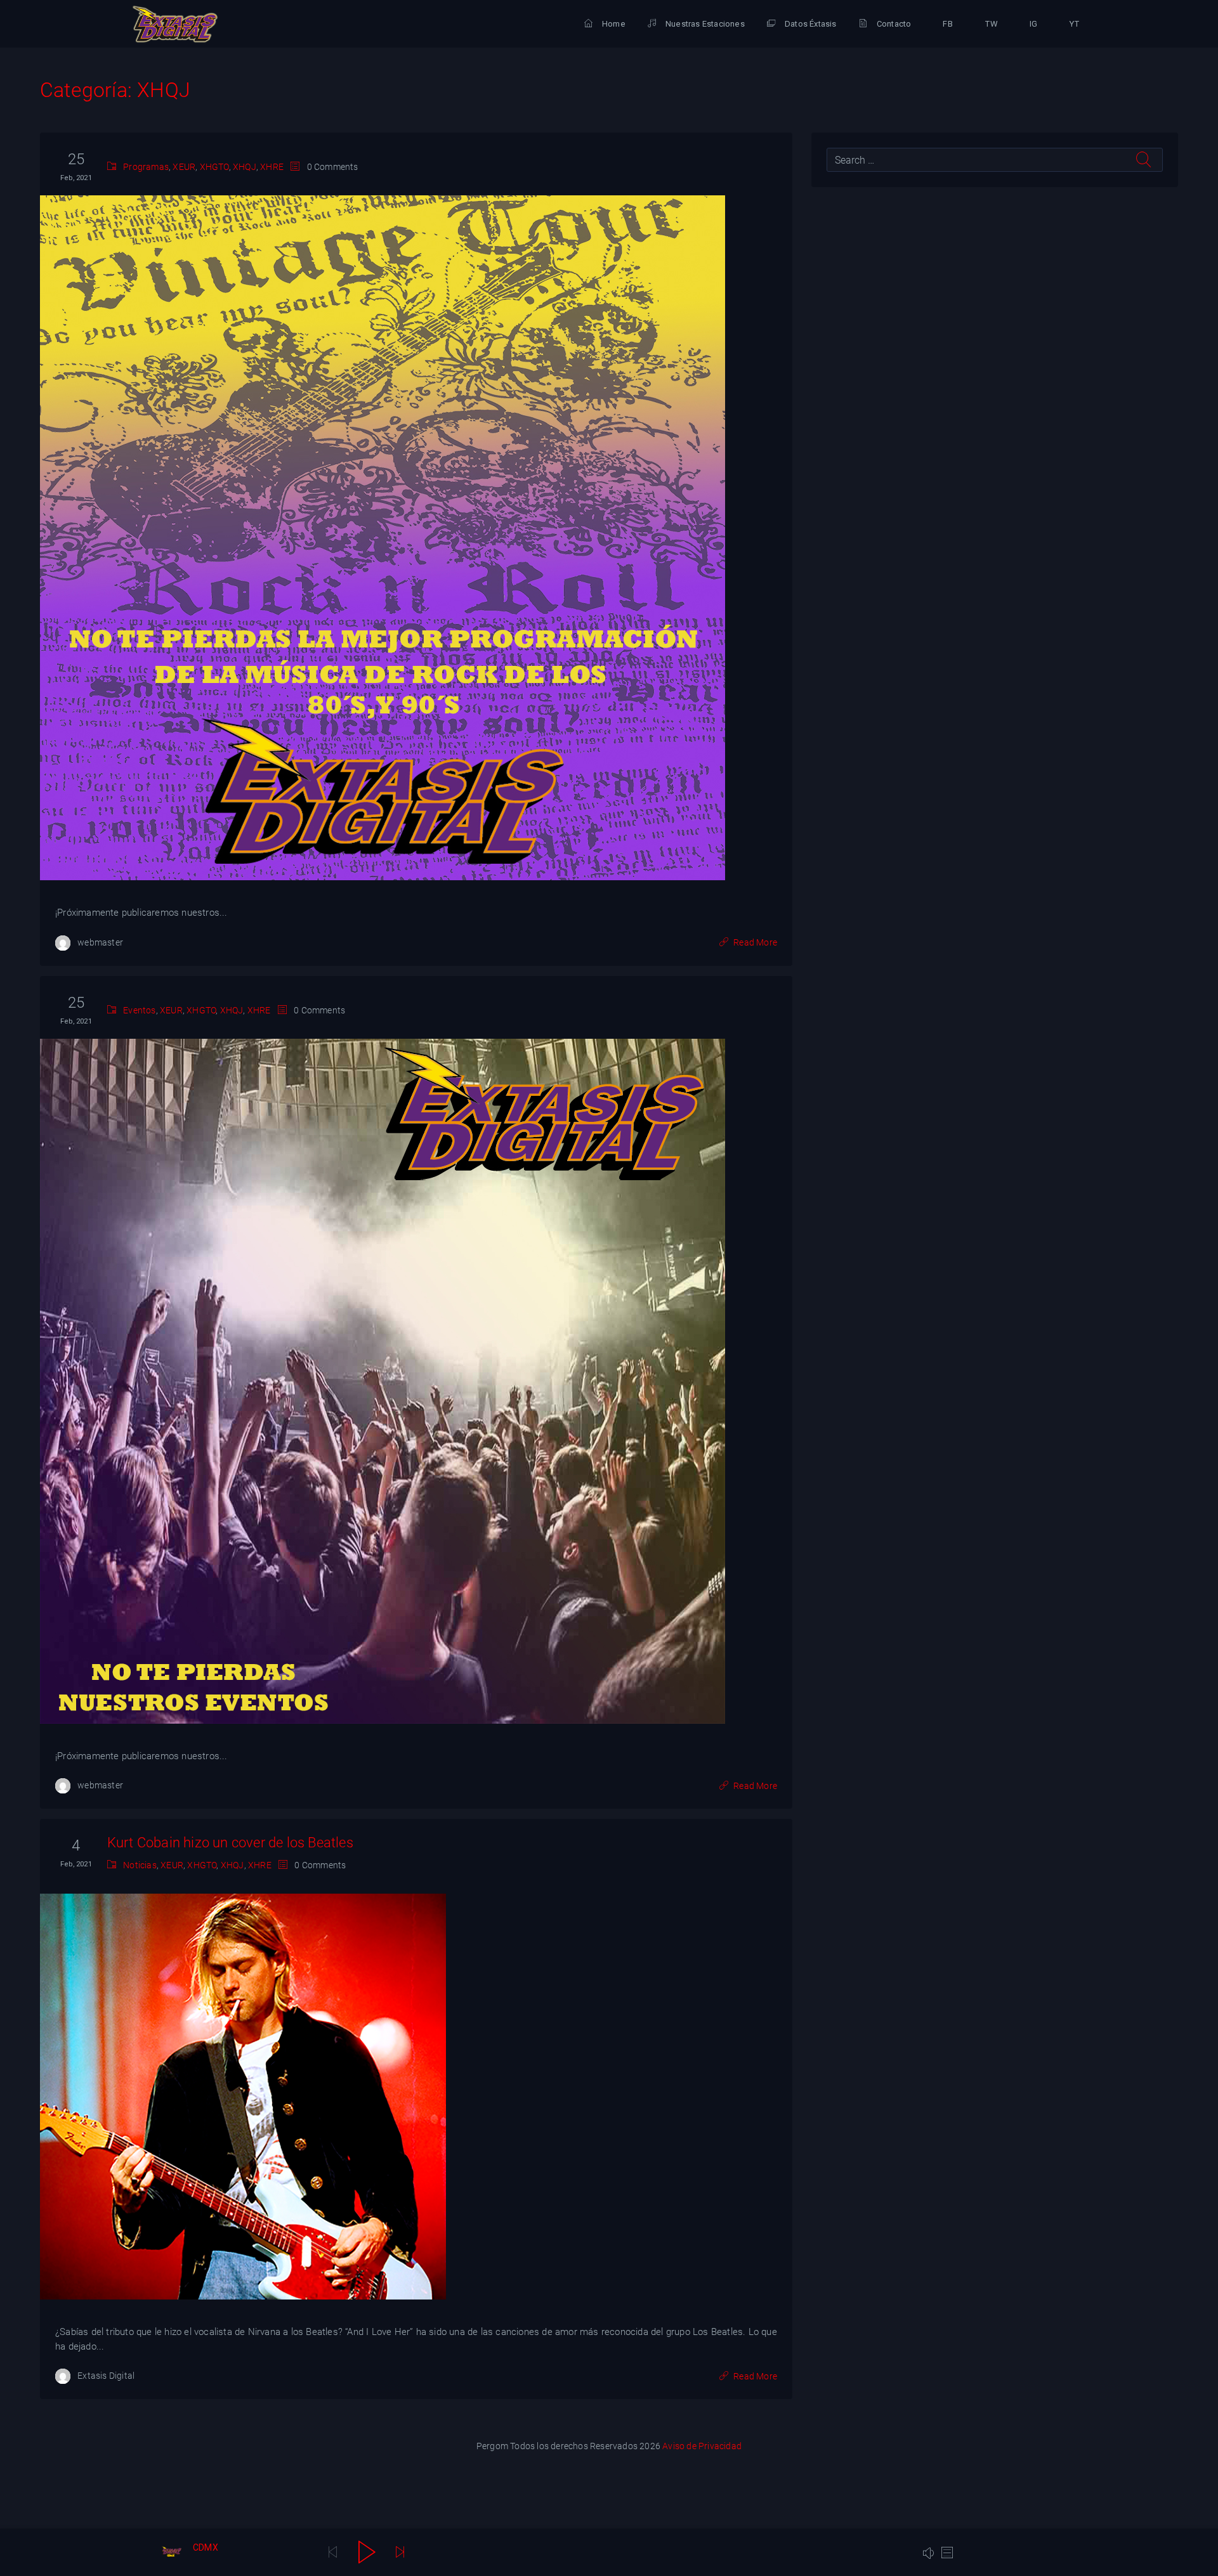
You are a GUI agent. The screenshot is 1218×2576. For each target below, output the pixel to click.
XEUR (184, 167)
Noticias (140, 1865)
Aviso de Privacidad (702, 2446)
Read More (755, 942)
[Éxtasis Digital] (175, 24)
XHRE (272, 167)
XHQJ (245, 167)
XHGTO (214, 167)
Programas (146, 167)
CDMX (206, 2547)
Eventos (139, 1010)
